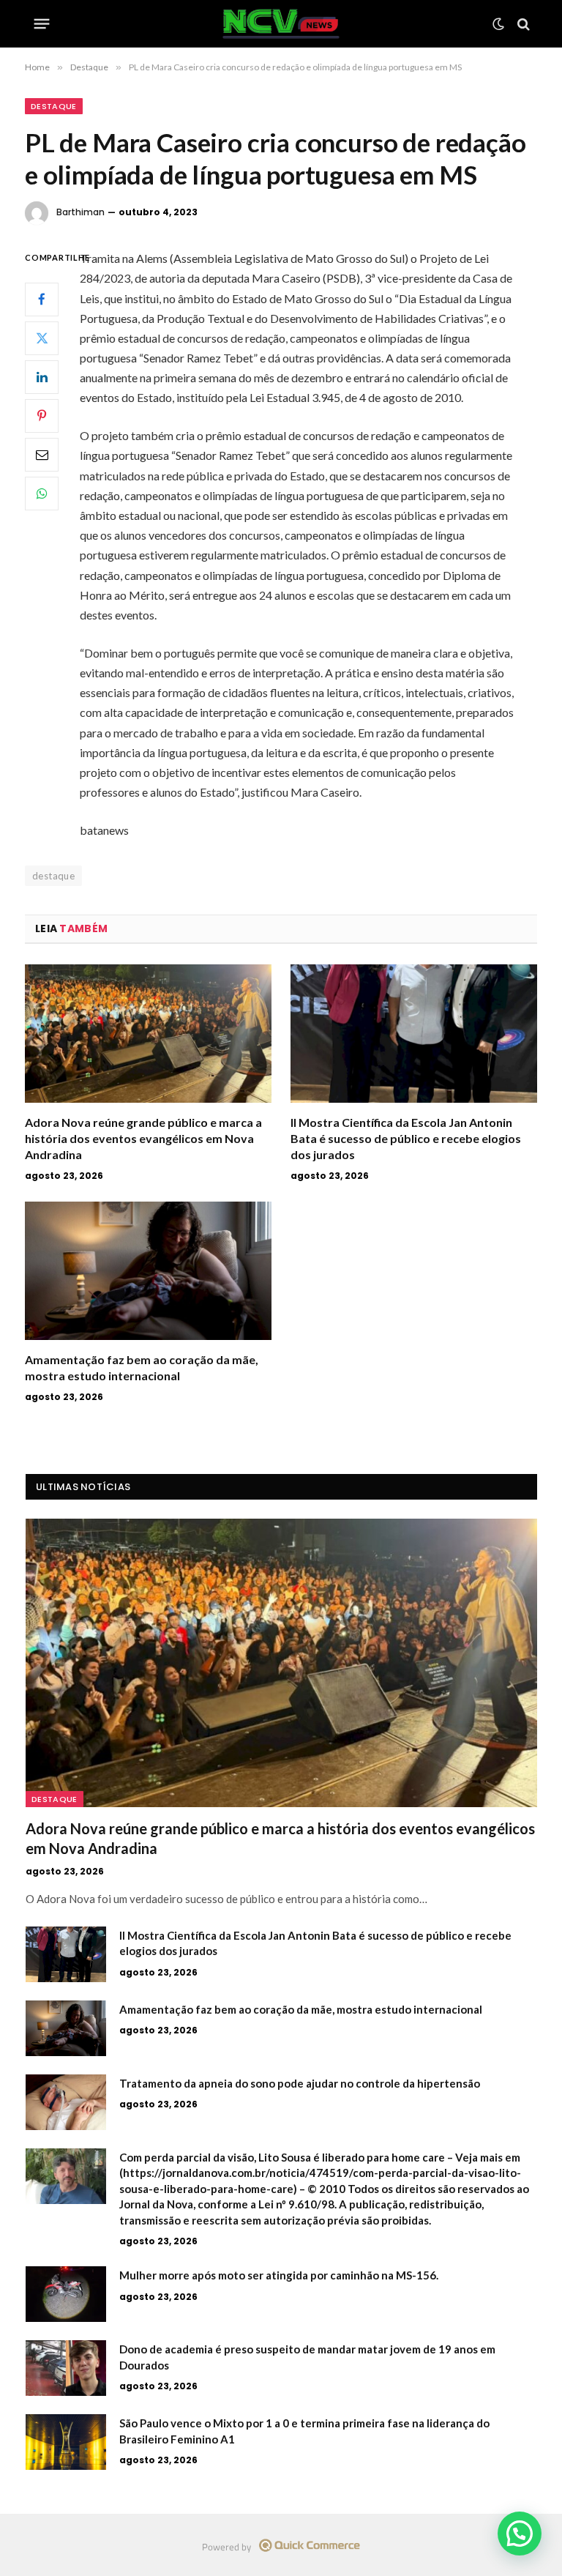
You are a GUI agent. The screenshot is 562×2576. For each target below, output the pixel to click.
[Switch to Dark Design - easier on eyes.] (498, 24)
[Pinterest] (42, 416)
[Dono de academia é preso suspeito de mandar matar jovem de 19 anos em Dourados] (66, 2368)
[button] (520, 2534)
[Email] (42, 455)
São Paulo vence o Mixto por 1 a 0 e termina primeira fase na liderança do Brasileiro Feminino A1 (304, 2431)
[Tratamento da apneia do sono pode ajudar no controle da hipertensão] (66, 2102)
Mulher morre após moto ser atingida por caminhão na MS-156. (279, 2275)
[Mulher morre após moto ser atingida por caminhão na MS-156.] (66, 2294)
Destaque (54, 106)
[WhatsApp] (42, 494)
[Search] (522, 24)
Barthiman (80, 212)
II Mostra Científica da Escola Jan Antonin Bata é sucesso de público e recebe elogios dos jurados (406, 1138)
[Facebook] (42, 299)
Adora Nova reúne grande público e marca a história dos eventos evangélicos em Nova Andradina (143, 1138)
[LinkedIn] (42, 377)
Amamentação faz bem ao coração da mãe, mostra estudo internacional (142, 1367)
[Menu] (42, 24)
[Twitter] (42, 338)
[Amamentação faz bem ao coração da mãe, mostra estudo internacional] (148, 1271)
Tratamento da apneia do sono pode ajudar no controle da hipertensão (300, 2083)
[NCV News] (281, 24)
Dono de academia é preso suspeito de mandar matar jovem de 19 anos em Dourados (307, 2357)
